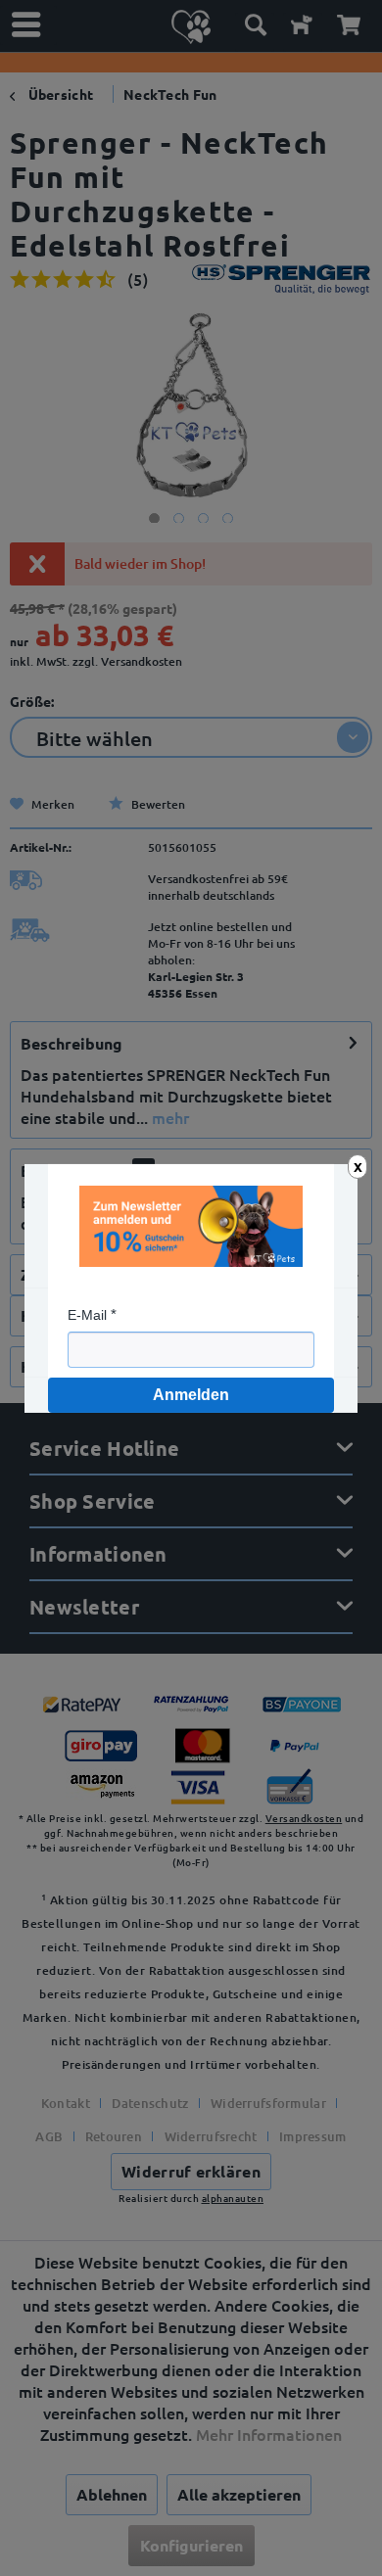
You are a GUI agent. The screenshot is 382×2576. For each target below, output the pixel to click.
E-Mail (87, 1315)
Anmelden (191, 1395)
